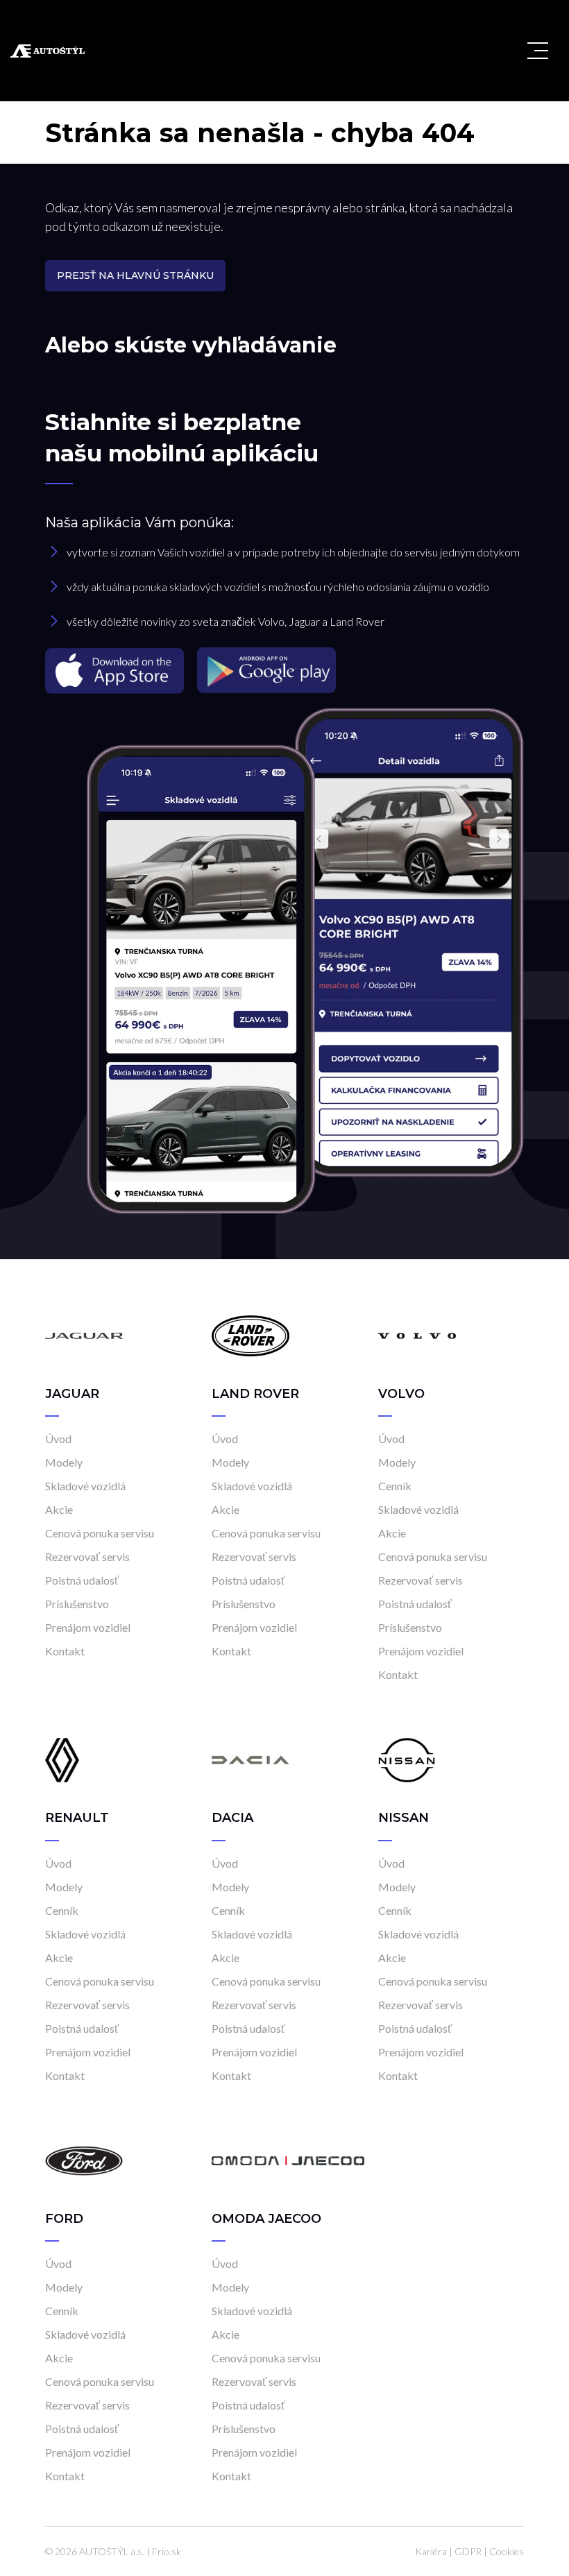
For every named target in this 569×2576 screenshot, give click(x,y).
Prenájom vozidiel (88, 1627)
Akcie (59, 1509)
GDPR (468, 2551)
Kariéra (431, 2551)
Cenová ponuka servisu (100, 1533)
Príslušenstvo (77, 1604)
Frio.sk (167, 2551)
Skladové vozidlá (85, 1486)
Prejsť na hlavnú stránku (135, 275)
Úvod (58, 1439)
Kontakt (65, 1651)
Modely (64, 1462)
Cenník (395, 1486)
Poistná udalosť (82, 1580)
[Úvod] (84, 1335)
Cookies (507, 2551)
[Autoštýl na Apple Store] (116, 669)
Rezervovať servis (87, 1556)
